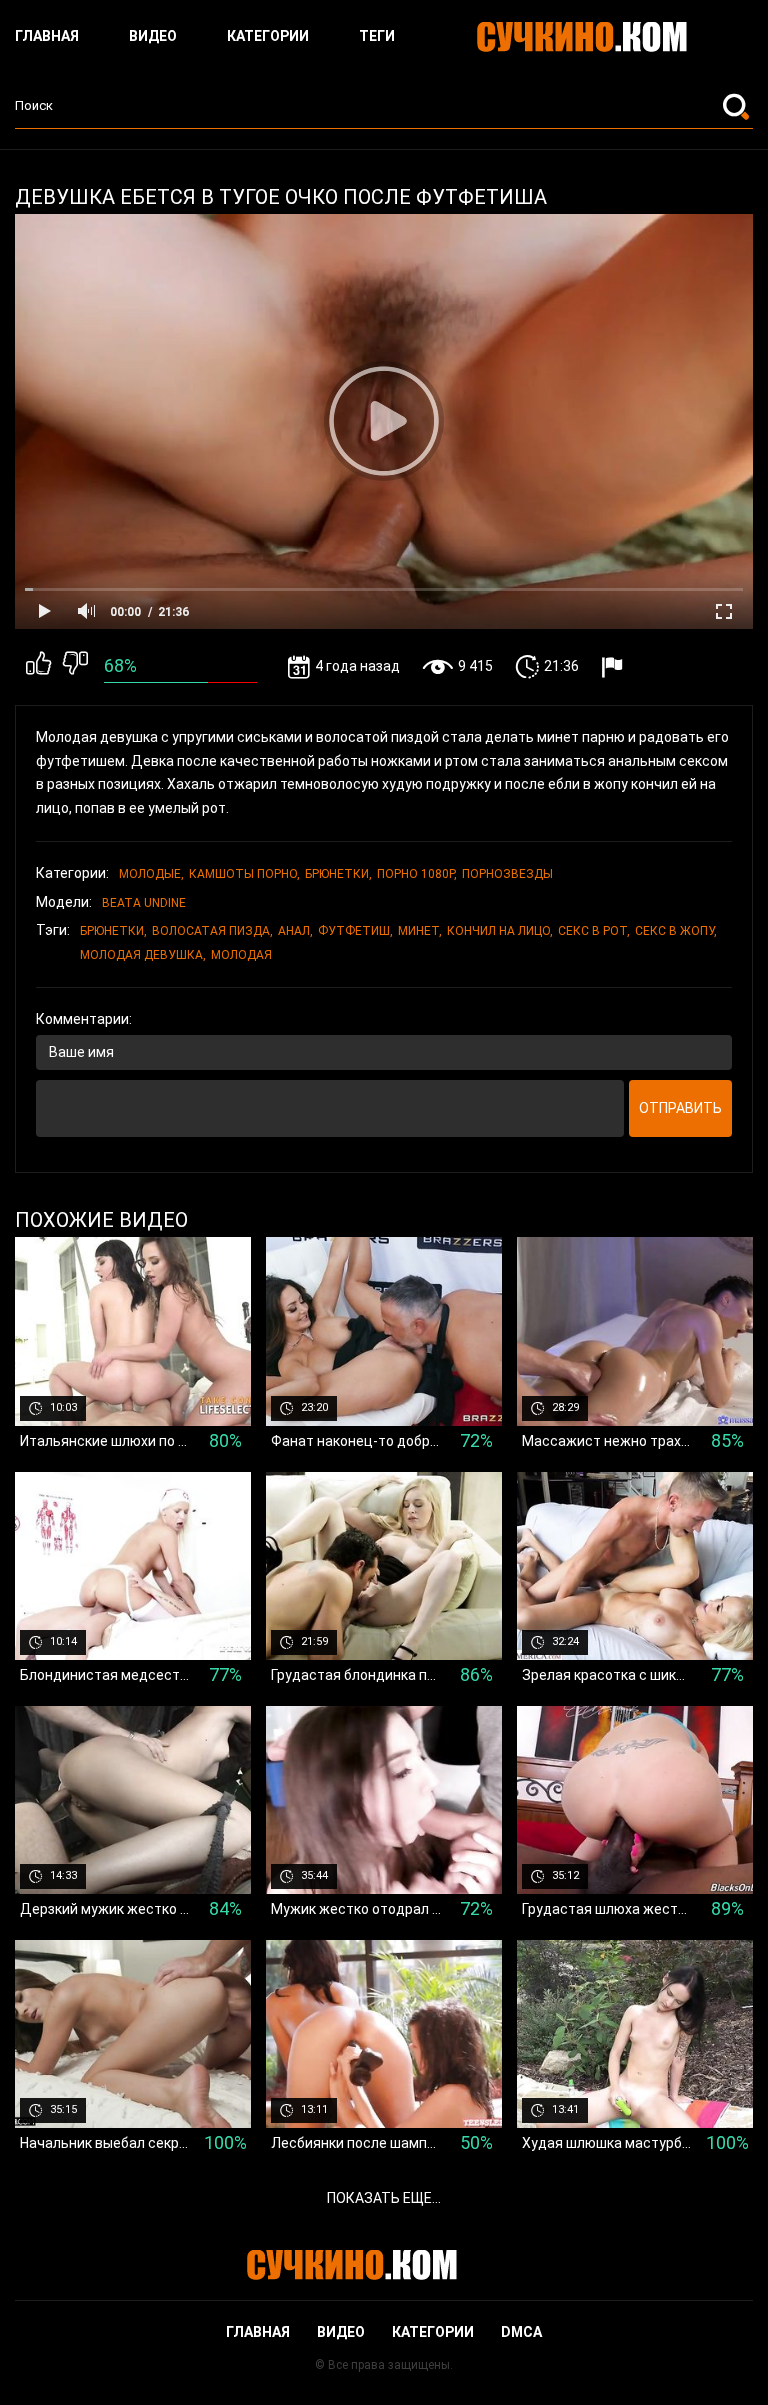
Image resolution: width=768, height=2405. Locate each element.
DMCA (521, 2332)
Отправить (680, 1108)
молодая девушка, (143, 955)
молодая (241, 955)
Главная (47, 36)
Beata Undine (144, 903)
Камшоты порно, (244, 874)
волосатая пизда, (212, 931)
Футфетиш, (355, 931)
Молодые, (151, 874)
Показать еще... (384, 2198)
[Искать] (738, 106)
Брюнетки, (338, 874)
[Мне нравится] (38, 667)
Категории (268, 36)
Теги (377, 36)
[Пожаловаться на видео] (614, 666)
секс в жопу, (676, 931)
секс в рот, (594, 931)
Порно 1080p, (417, 874)
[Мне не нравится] (75, 667)
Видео (153, 36)
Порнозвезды (507, 874)
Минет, (420, 931)
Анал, (295, 931)
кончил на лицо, (500, 931)
